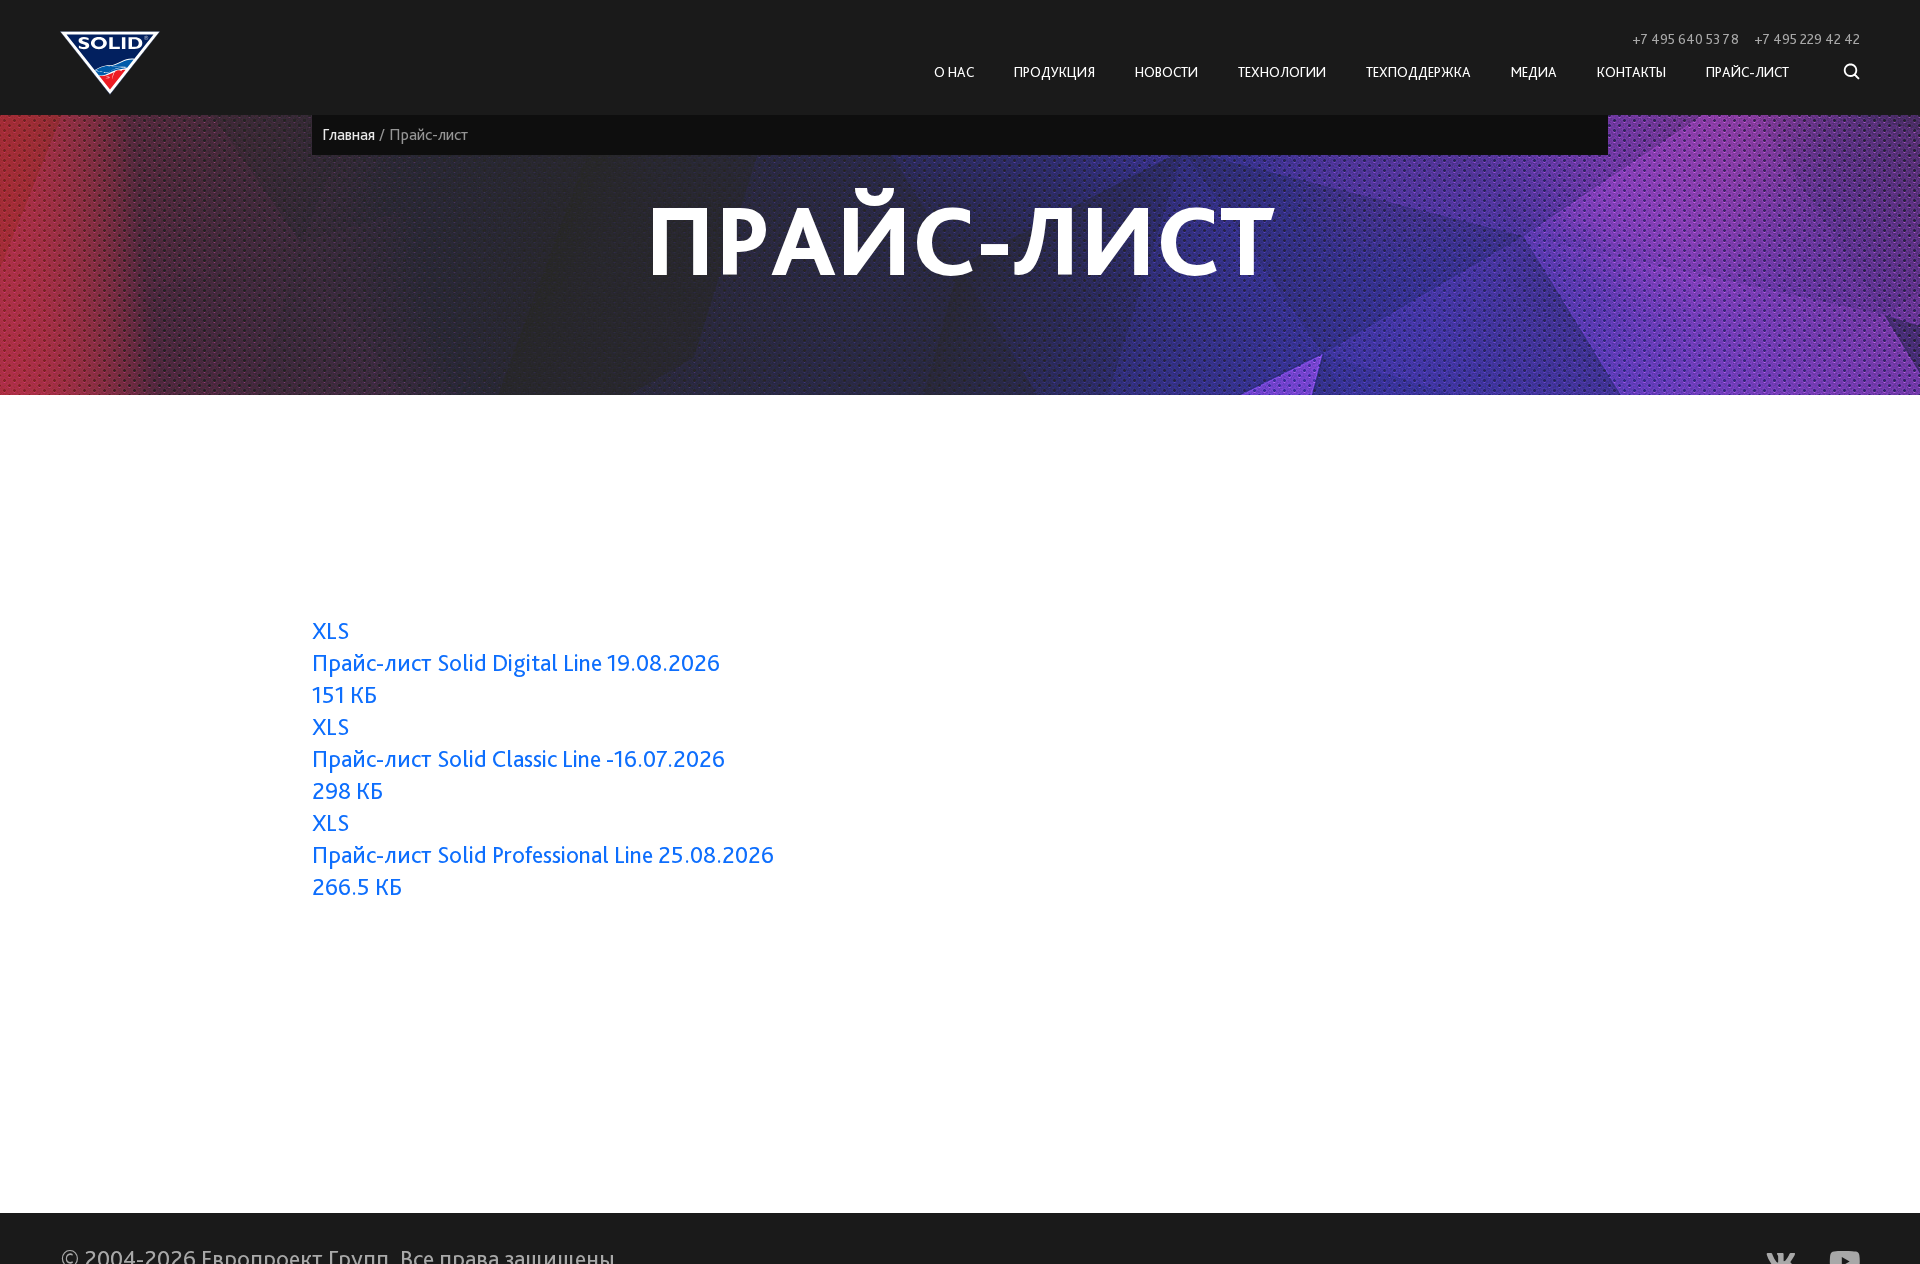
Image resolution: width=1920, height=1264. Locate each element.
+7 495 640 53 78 (1685, 39)
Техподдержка (1418, 72)
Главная (348, 134)
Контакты (1631, 72)
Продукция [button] (1054, 72)
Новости (1166, 72)
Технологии (1282, 72)
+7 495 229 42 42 (1807, 39)
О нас (954, 72)
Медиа (1534, 72)
